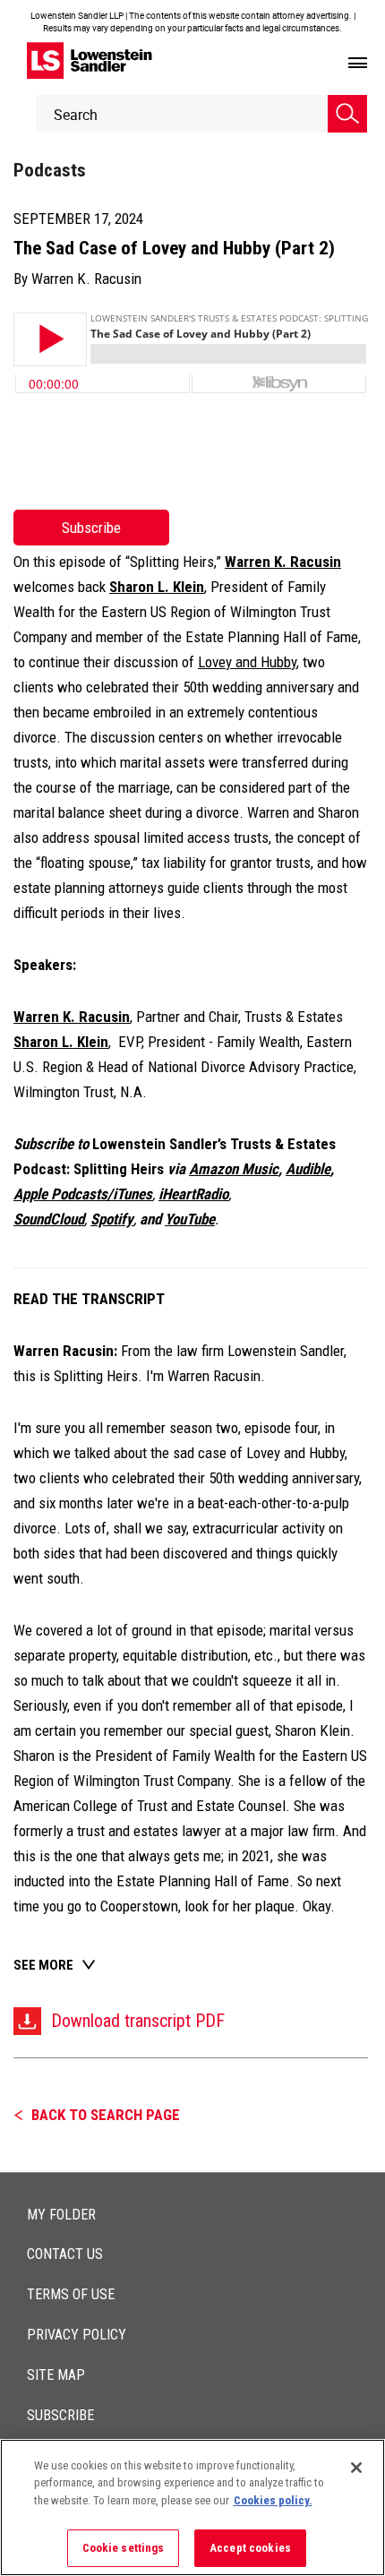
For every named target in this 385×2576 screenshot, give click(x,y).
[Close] (356, 2468)
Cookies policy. (273, 2500)
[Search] (347, 114)
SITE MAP (56, 2375)
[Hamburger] (358, 64)
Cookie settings (124, 2548)
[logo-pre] (90, 60)
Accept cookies (250, 2548)
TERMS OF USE (71, 2294)
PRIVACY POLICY (77, 2335)
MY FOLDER (61, 2215)
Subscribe (91, 528)
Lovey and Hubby (247, 662)
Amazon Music (234, 1169)
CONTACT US (65, 2254)
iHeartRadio (193, 1194)
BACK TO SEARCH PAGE (106, 2115)
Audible (308, 1169)
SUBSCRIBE (60, 2415)
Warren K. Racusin (86, 279)
